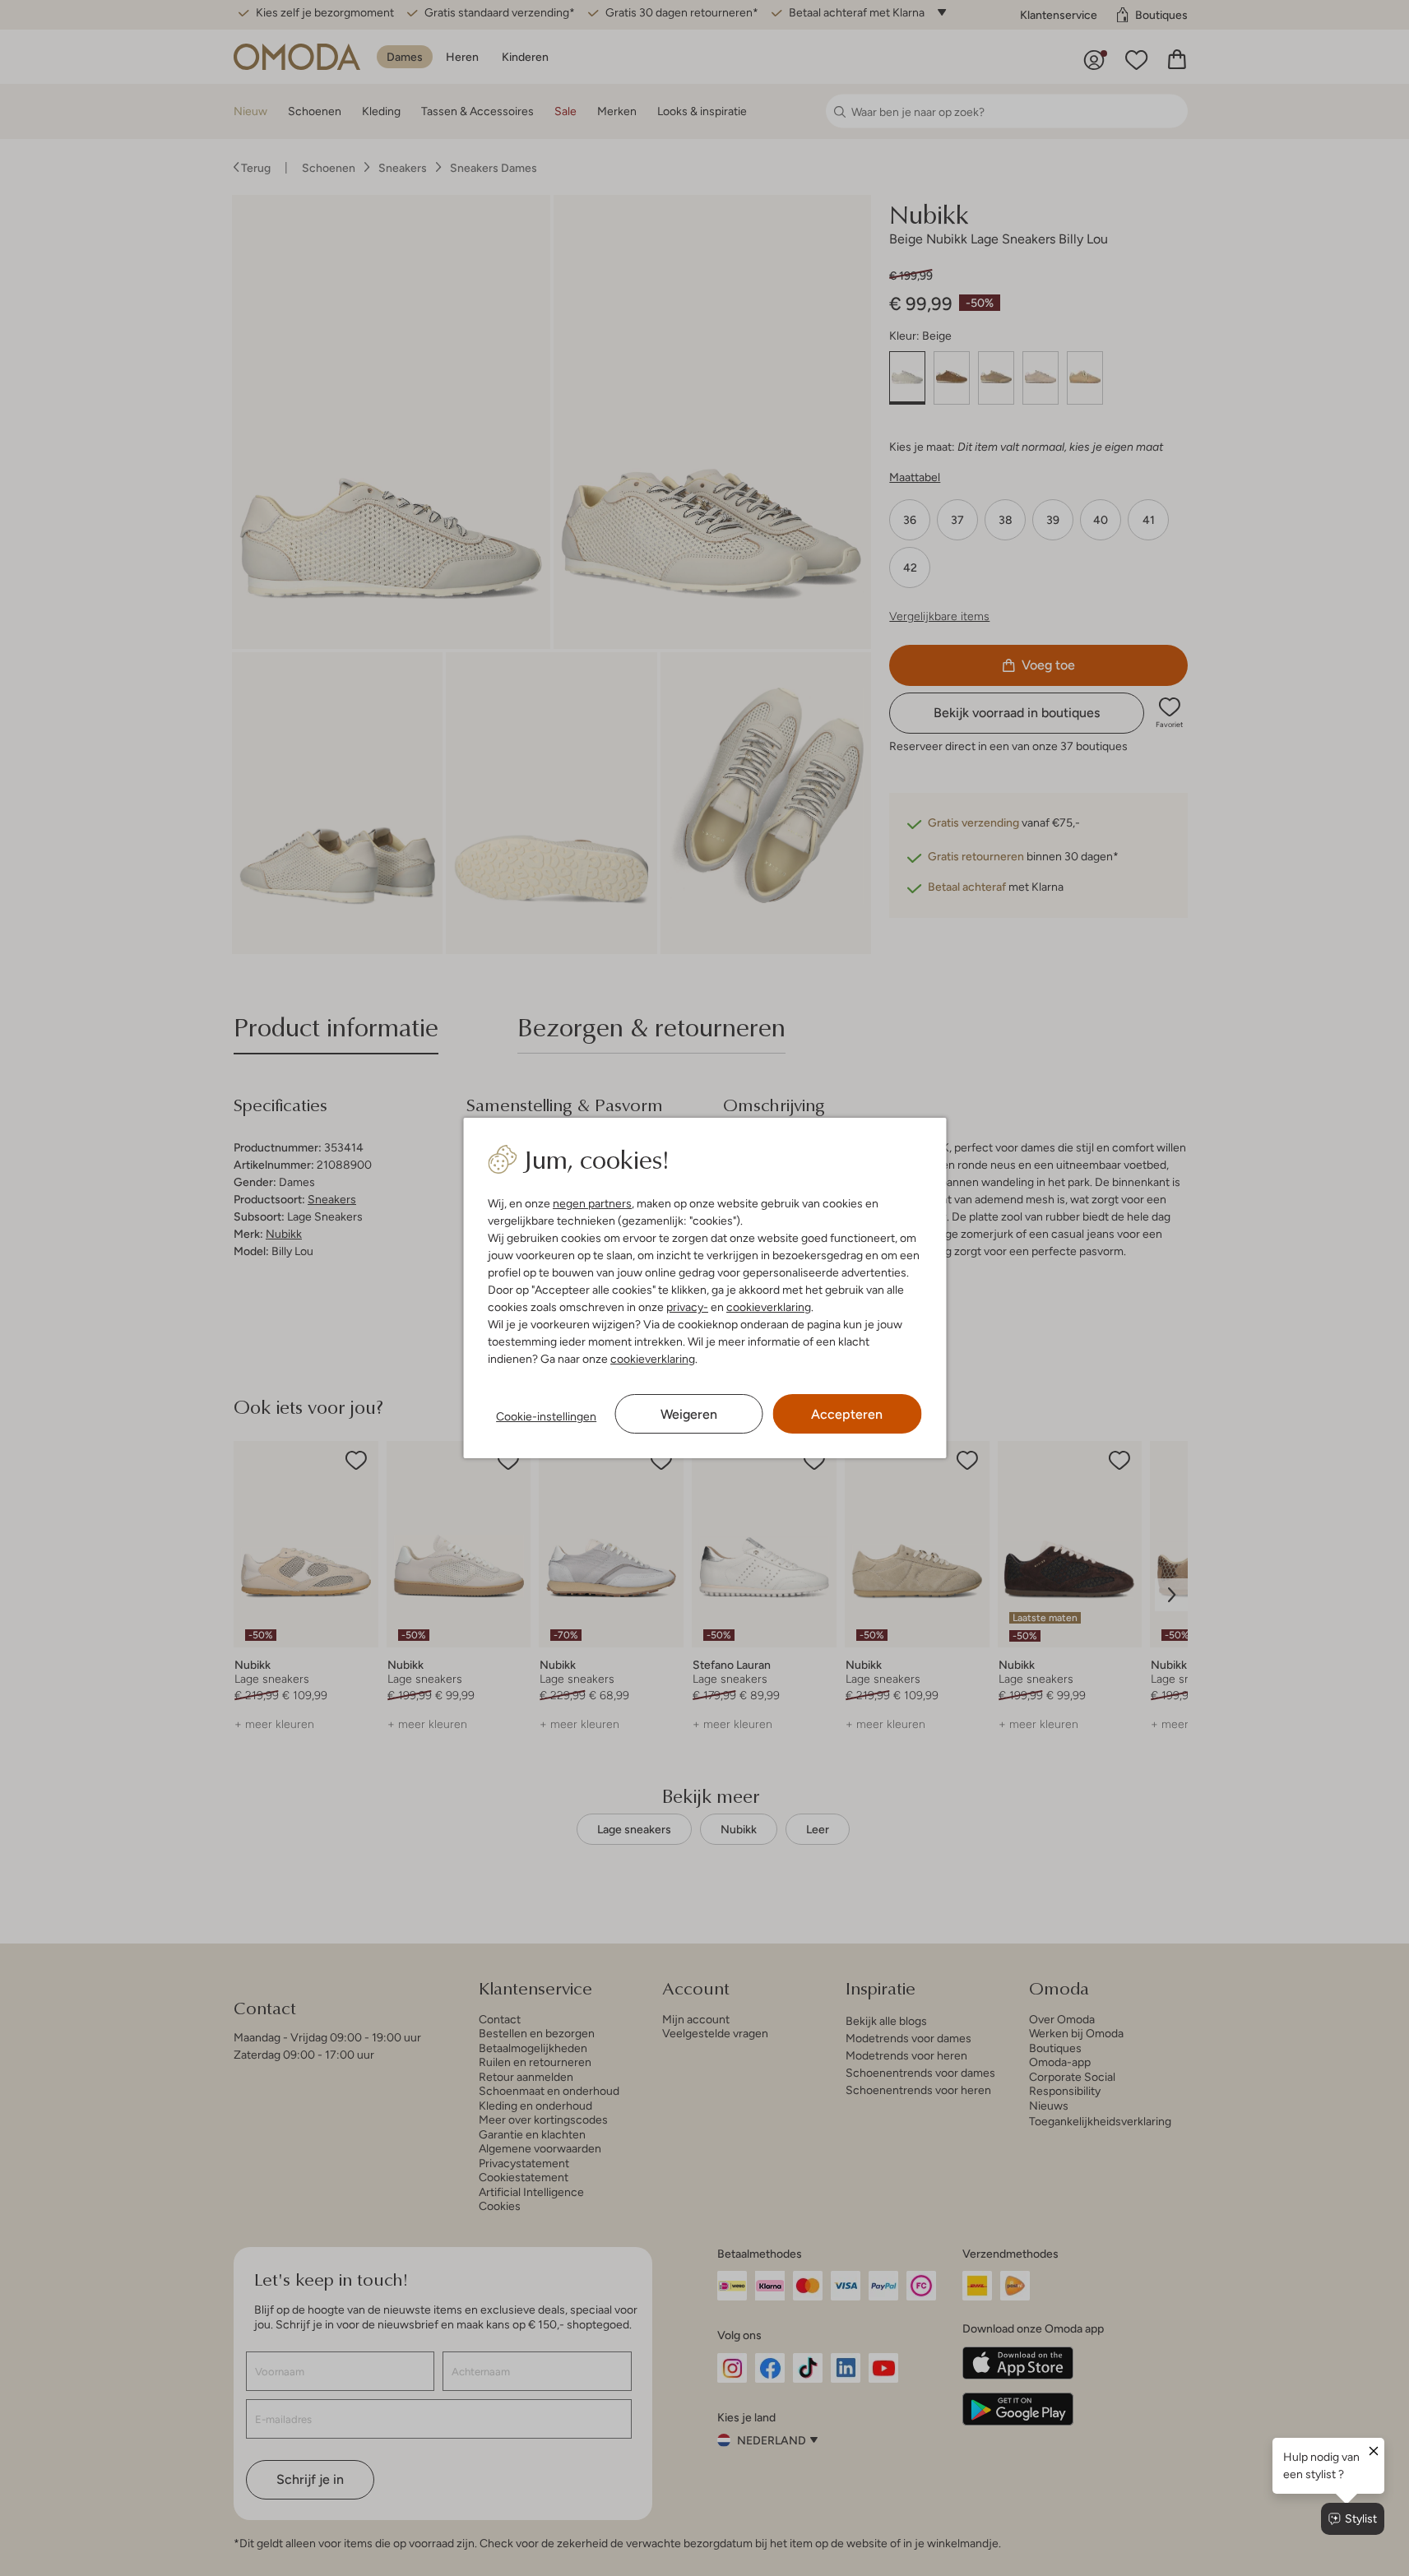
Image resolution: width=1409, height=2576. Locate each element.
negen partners (592, 1203)
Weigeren (689, 1414)
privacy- (687, 1307)
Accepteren (847, 1414)
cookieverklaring (769, 1307)
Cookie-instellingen (546, 1416)
